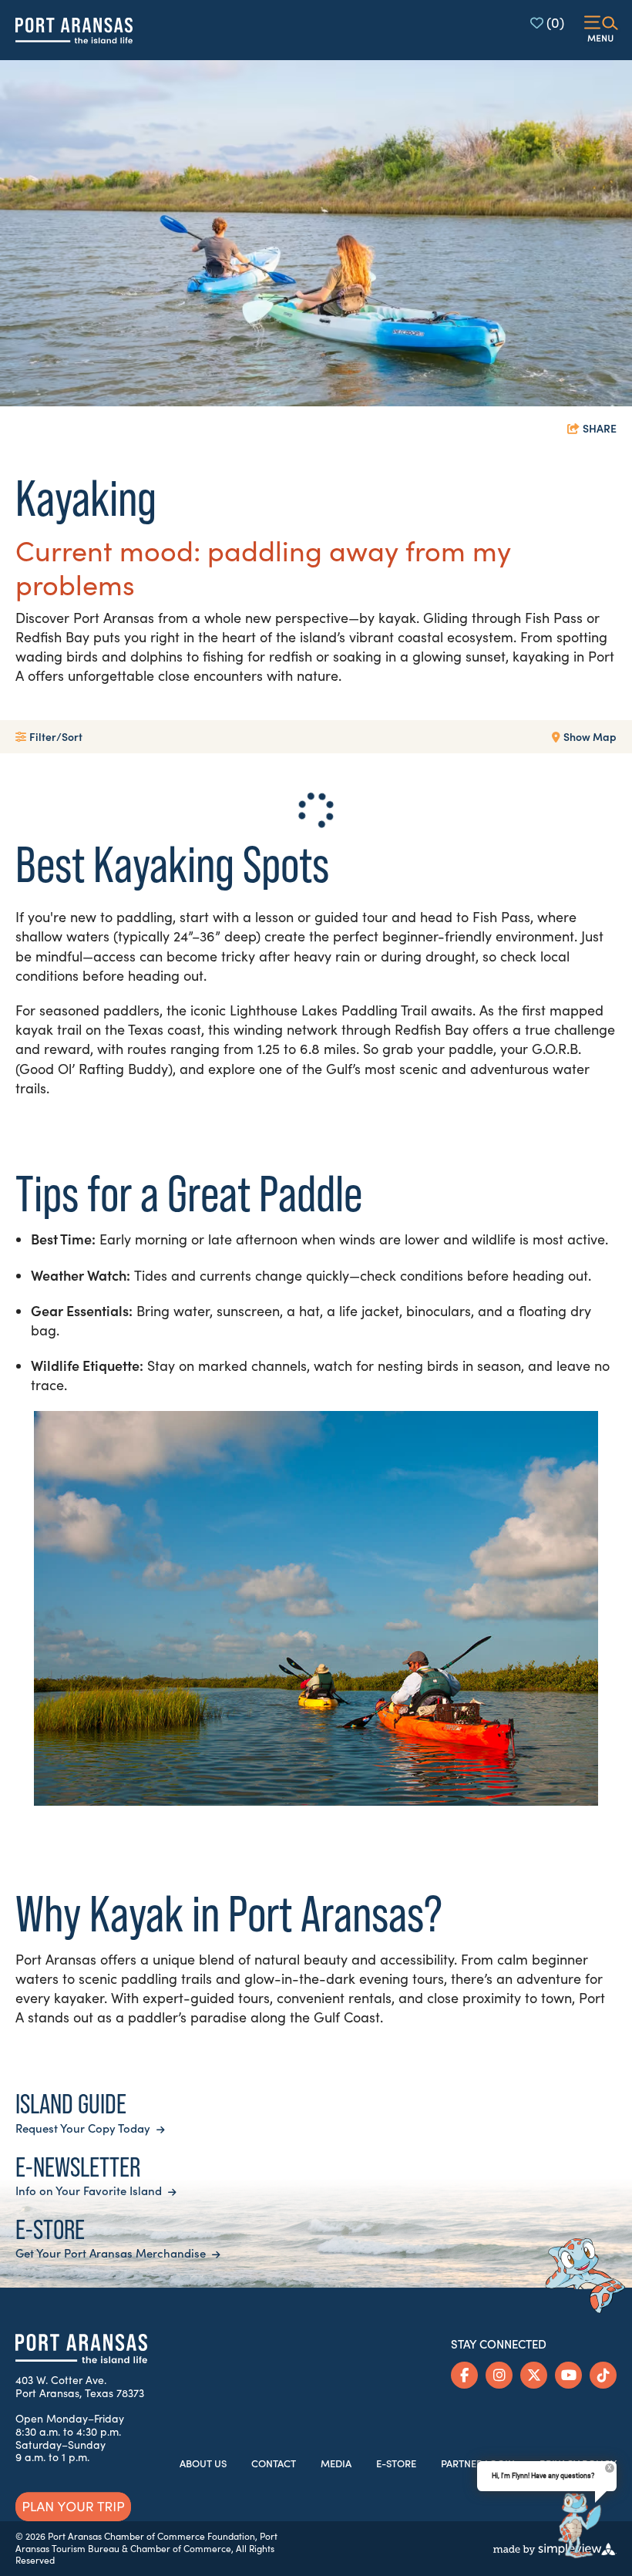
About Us (203, 2463)
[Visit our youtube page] (568, 2375)
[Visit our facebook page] (464, 2375)
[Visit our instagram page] (499, 2375)
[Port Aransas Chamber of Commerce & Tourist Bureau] (74, 30)
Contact (274, 2463)
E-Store (396, 2463)
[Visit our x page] (534, 2375)
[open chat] (579, 2526)
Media (336, 2463)
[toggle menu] (601, 30)
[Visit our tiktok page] (603, 2375)
